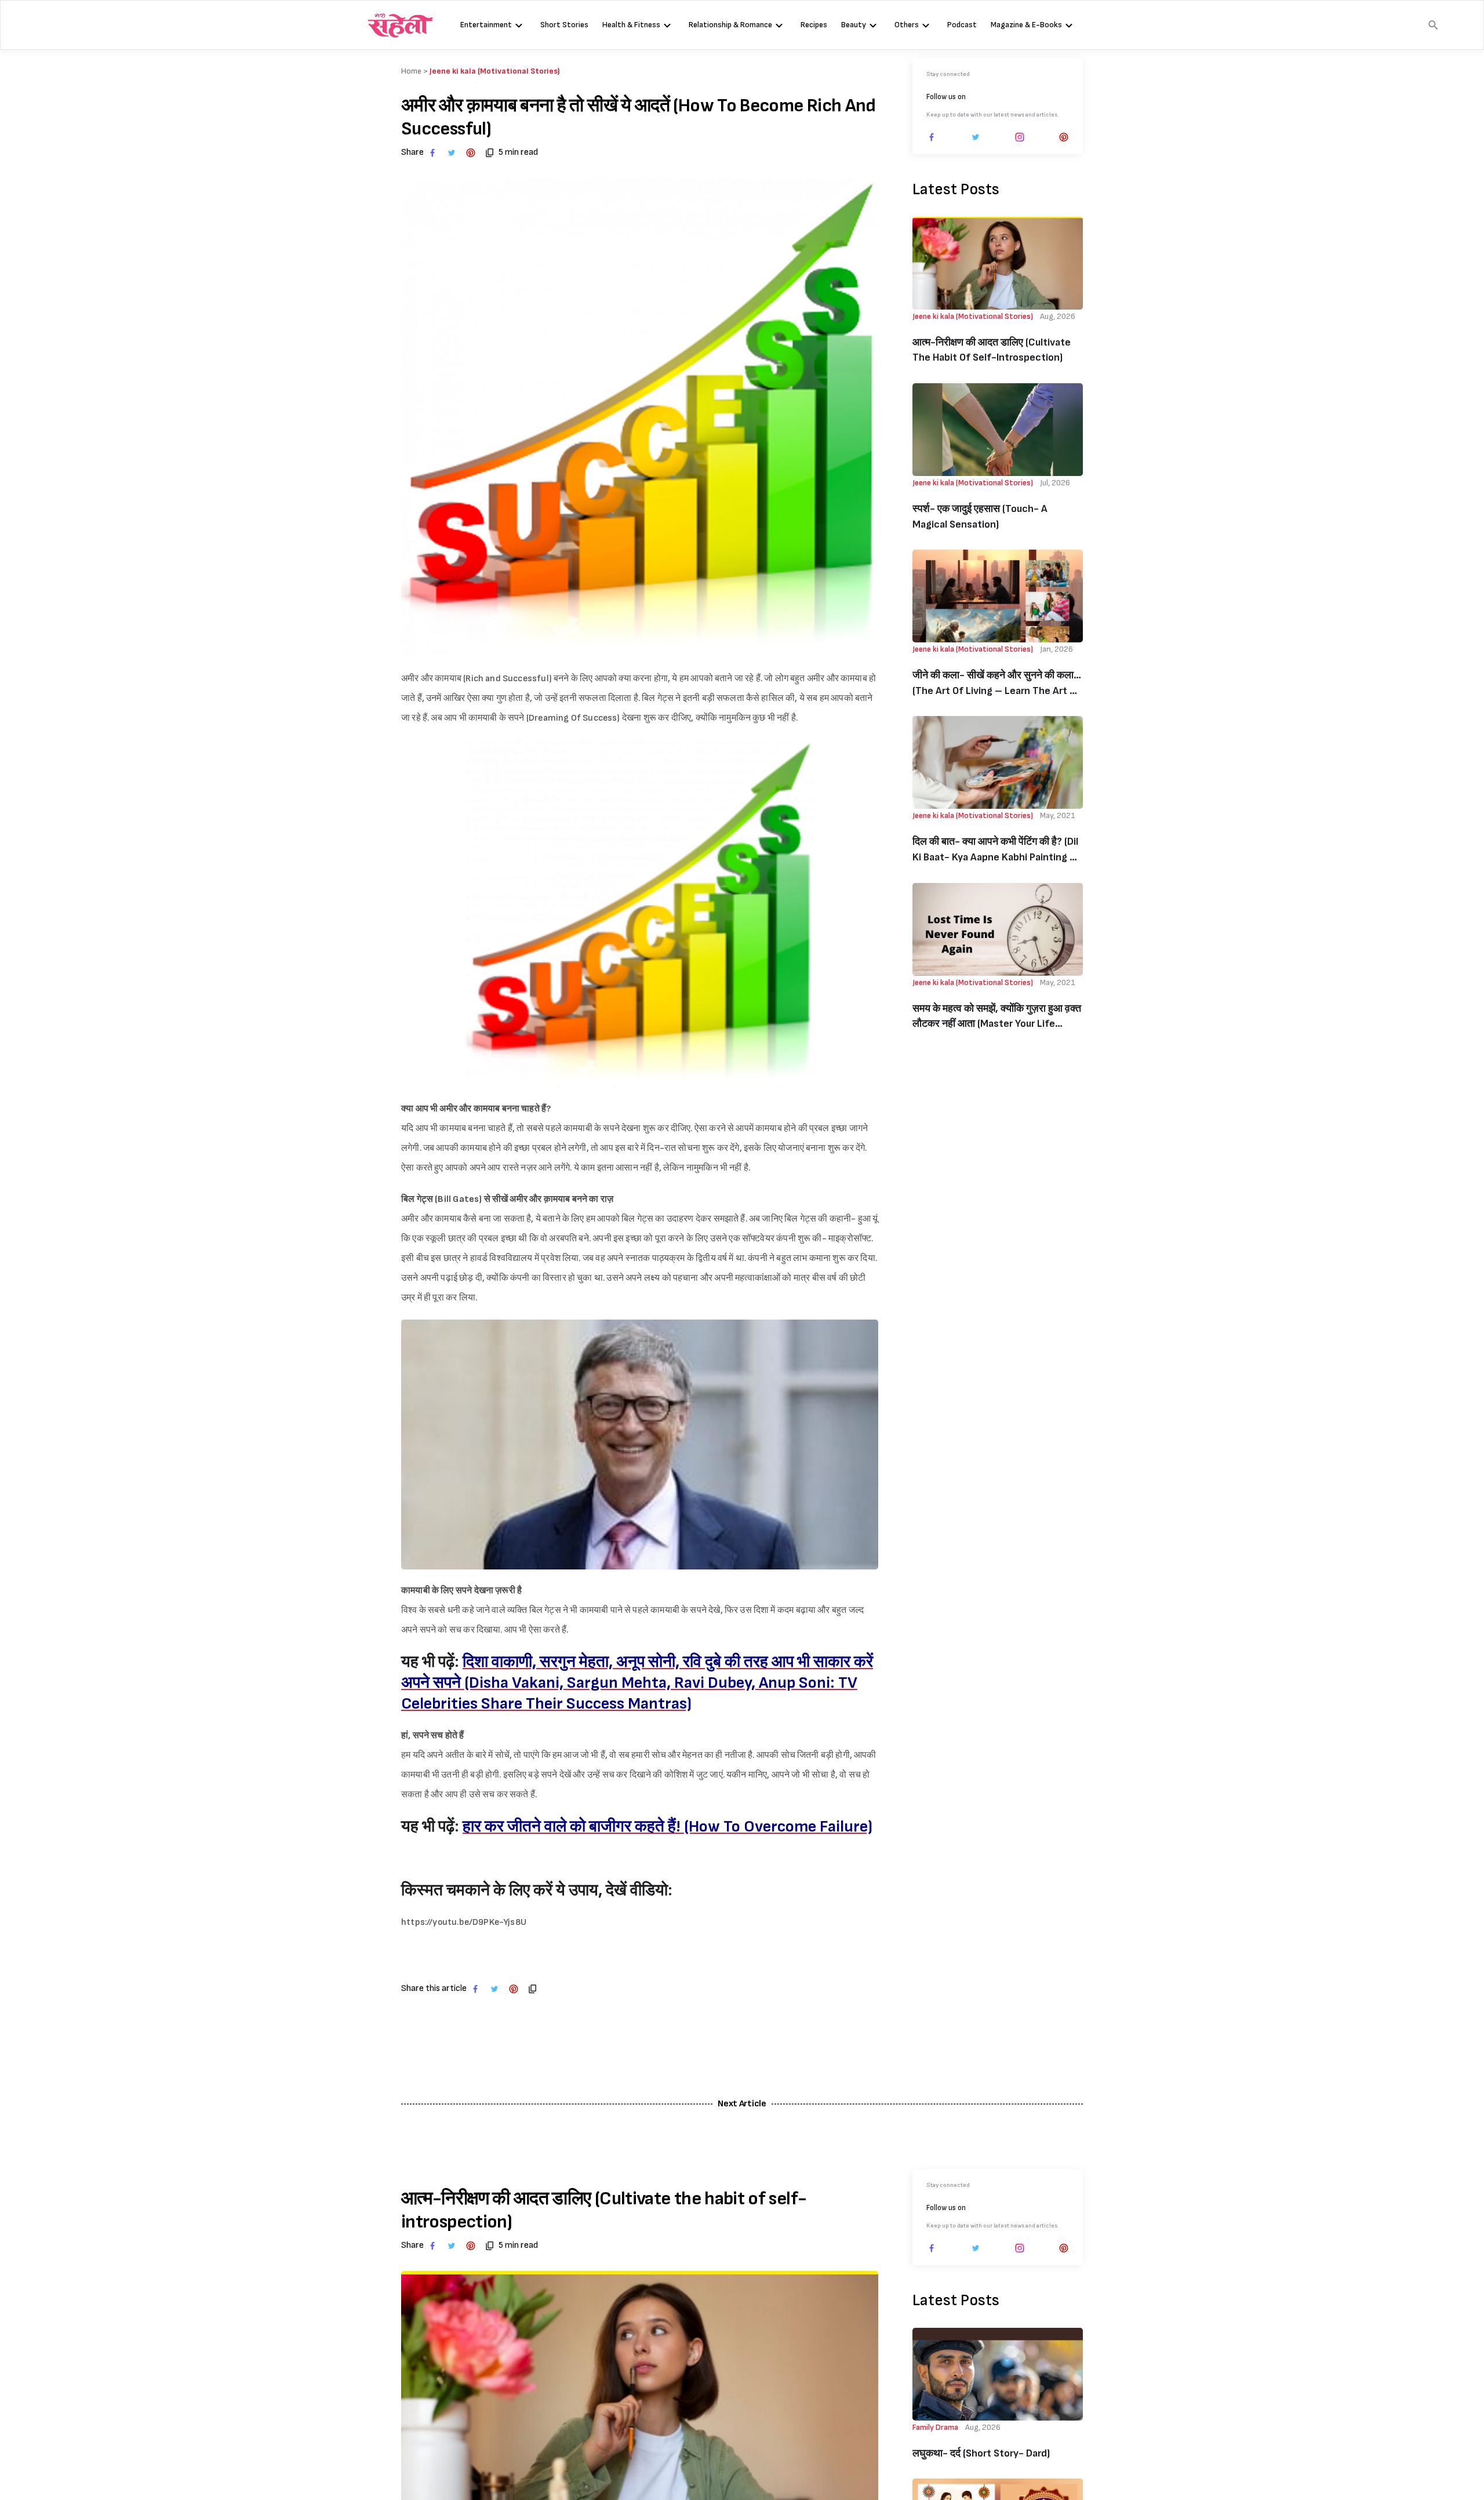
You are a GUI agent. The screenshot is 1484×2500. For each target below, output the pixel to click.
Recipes (814, 25)
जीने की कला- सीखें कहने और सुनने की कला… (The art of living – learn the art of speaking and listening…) (997, 684)
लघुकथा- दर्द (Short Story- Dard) (981, 2453)
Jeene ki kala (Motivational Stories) (495, 71)
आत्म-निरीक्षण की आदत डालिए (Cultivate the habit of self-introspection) (992, 350)
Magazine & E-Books (1026, 25)
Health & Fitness (631, 25)
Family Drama (935, 2427)
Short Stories (564, 25)
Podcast (962, 25)
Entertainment (486, 25)
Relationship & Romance (730, 25)
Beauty (854, 25)
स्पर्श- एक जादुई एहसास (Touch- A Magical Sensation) (980, 517)
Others (907, 25)
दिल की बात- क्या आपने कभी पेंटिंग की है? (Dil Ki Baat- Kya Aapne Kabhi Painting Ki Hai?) (995, 850)
